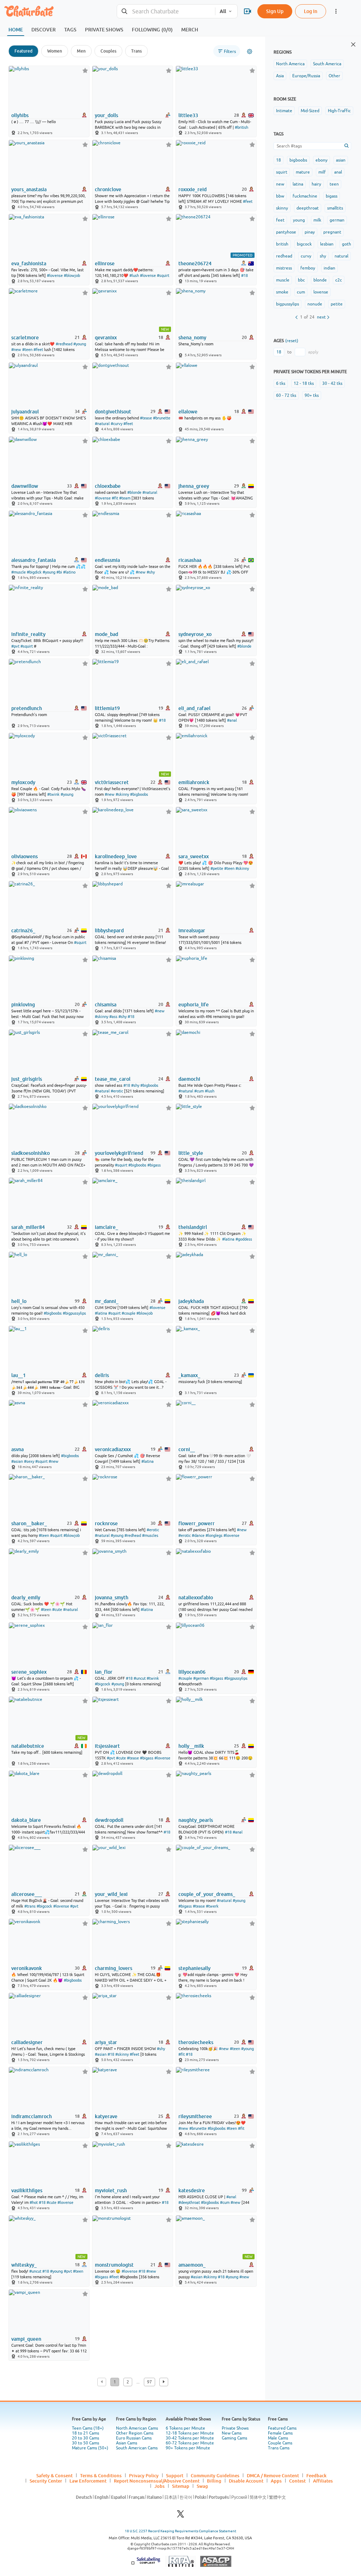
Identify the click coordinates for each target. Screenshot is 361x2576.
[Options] (250, 51)
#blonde (134, 492)
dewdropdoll (109, 1820)
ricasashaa (190, 560)
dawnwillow (25, 486)
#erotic (117, 1091)
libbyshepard (109, 931)
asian (341, 160)
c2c (339, 280)
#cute (57, 1610)
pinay (310, 232)
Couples (108, 51)
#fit (115, 498)
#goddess (244, 1239)
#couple (129, 1313)
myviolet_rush (111, 2190)
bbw (280, 196)
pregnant (332, 232)
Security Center (46, 2481)
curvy (306, 256)
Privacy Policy (144, 2475)
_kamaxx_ (189, 1375)
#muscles (150, 1535)
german (337, 220)
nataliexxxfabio (196, 1598)
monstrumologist (114, 2265)
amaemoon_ (192, 2265)
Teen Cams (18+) (88, 2428)
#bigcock (103, 1684)
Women (55, 51)
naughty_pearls (196, 1820)
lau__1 (19, 1375)
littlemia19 (107, 708)
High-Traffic (339, 111)
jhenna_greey (194, 486)
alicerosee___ (27, 1894)
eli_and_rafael (194, 708)
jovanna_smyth (112, 1598)
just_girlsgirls (27, 1079)
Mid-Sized (310, 111)
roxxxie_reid (192, 189)
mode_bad (106, 634)
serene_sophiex (29, 1672)
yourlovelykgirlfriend (119, 1153)
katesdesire (192, 2190)
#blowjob (72, 275)
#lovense (55, 275)
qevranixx (106, 338)
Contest (297, 2481)
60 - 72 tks (286, 395)
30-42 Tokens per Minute (190, 2438)
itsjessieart (107, 1746)
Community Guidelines (215, 2475)
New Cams (232, 2433)
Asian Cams (127, 2443)
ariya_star (106, 2042)
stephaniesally (194, 1968)
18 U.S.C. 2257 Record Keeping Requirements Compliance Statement (180, 2531)
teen (334, 184)
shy (323, 256)
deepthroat (308, 208)
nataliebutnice (28, 1746)
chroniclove (108, 189)
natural (341, 256)
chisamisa (106, 1005)
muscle (283, 280)
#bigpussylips (74, 1313)
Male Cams (278, 2438)
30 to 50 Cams (85, 2443)
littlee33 (188, 115)
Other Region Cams (135, 2433)
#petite (217, 868)
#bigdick (34, 572)
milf (322, 172)
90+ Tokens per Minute (188, 2448)
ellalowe (188, 412)
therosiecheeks (196, 2042)
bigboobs (298, 160)
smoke (282, 292)
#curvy (117, 424)
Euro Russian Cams (134, 2438)
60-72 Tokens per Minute (190, 2443)
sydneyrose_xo (195, 634)
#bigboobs (139, 794)
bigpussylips (287, 304)
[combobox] (166, 11)
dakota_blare (26, 1820)
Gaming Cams (234, 2438)
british (282, 244)
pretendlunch (27, 708)
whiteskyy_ (24, 2265)
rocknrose (106, 1523)
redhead (284, 256)
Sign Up (275, 11)
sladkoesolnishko (30, 1153)
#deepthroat (189, 2202)
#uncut (140, 1678)
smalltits (335, 208)
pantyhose (286, 232)
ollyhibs (20, 115)
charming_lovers (114, 1968)
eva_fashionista (29, 263)
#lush (134, 275)
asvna (17, 1449)
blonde (320, 280)
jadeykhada (191, 1301)
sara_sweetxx (194, 856)
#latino (69, 572)
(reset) (292, 341)
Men (81, 51)
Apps (276, 2481)
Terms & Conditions (101, 2475)
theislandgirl (193, 1227)
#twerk (212, 1906)
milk (317, 220)
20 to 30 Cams (85, 2438)
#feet (248, 201)
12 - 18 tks (304, 383)
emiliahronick (194, 782)
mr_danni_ (107, 1301)
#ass (113, 1017)
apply (313, 352)
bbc (301, 280)
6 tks (281, 383)
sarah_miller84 (28, 1227)
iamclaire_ (106, 1227)
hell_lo (19, 1301)
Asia (280, 76)
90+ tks (312, 395)
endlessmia (107, 560)
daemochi (189, 1079)
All (223, 11)
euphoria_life (194, 1005)
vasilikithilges (27, 2190)
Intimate (284, 111)
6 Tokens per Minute (185, 2428)
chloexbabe (108, 486)
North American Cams (137, 2428)
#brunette (162, 418)
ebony (322, 160)
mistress (284, 268)
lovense (321, 292)
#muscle (19, 572)
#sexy (29, 1461)
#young (80, 344)
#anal (232, 720)
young (299, 220)
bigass (332, 196)
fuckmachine (305, 196)
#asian (17, 1461)
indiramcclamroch (32, 2116)
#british (241, 127)
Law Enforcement (88, 2481)
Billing (214, 2481)
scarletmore (25, 338)
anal (338, 172)
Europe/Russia (306, 76)
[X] (180, 2516)
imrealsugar (192, 931)
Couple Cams (280, 2443)
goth (347, 244)
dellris (102, 1375)
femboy (308, 268)
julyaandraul (25, 412)
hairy (316, 184)
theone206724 (195, 263)
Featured (23, 51)
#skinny (122, 794)
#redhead (64, 344)
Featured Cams (282, 2428)
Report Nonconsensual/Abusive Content (157, 2481)
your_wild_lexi (111, 1894)
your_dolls (106, 115)
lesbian (327, 244)
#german (201, 1678)
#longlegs (214, 1535)
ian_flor (104, 1672)
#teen (27, 350)
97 (149, 2382)
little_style (191, 1153)
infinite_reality (28, 634)
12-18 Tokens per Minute (190, 2433)
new (280, 184)
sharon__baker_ (29, 1523)
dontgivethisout (113, 412)
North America (290, 64)
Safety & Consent (54, 2475)
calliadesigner (27, 2042)
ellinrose (105, 263)
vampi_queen (26, 2339)
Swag (202, 2486)
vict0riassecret (112, 782)
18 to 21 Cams (85, 2433)
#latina (228, 1239)
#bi (59, 572)
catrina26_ (23, 931)
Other (334, 76)
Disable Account (246, 2481)
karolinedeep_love (116, 856)
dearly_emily (26, 1598)
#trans (30, 1906)
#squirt (163, 275)
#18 (244, 275)
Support (175, 2475)
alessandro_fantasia (33, 560)
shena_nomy (192, 338)
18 (279, 160)
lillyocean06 (192, 1672)
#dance (198, 1535)
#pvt (15, 646)
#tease (146, 418)
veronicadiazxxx (113, 1449)
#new (16, 350)
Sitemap (181, 2486)
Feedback (316, 2475)
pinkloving (23, 1005)
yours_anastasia (29, 189)
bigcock (304, 244)
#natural (102, 424)
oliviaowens (25, 856)
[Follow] (85, 70)
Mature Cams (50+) (90, 2448)
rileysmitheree (195, 2116)
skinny (282, 208)
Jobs (160, 2486)
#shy (151, 572)
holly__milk (191, 1746)
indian (329, 268)
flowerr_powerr (197, 1523)
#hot (34, 2202)
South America (327, 64)
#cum (199, 1091)
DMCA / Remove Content (273, 2475)
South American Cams (137, 2448)
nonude (315, 304)
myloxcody (23, 782)
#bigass (154, 1165)
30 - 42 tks (332, 383)
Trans (136, 51)
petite (337, 304)
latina (298, 184)
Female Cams (280, 2433)
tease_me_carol (113, 1079)
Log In (311, 11)
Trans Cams (279, 2448)
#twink (53, 794)
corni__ (187, 1449)
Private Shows (235, 2428)
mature (303, 172)
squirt (282, 172)
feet (280, 220)
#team (125, 498)
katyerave (106, 2116)
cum (301, 292)
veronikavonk (27, 1968)
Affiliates (323, 2481)
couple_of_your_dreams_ (207, 1894)
